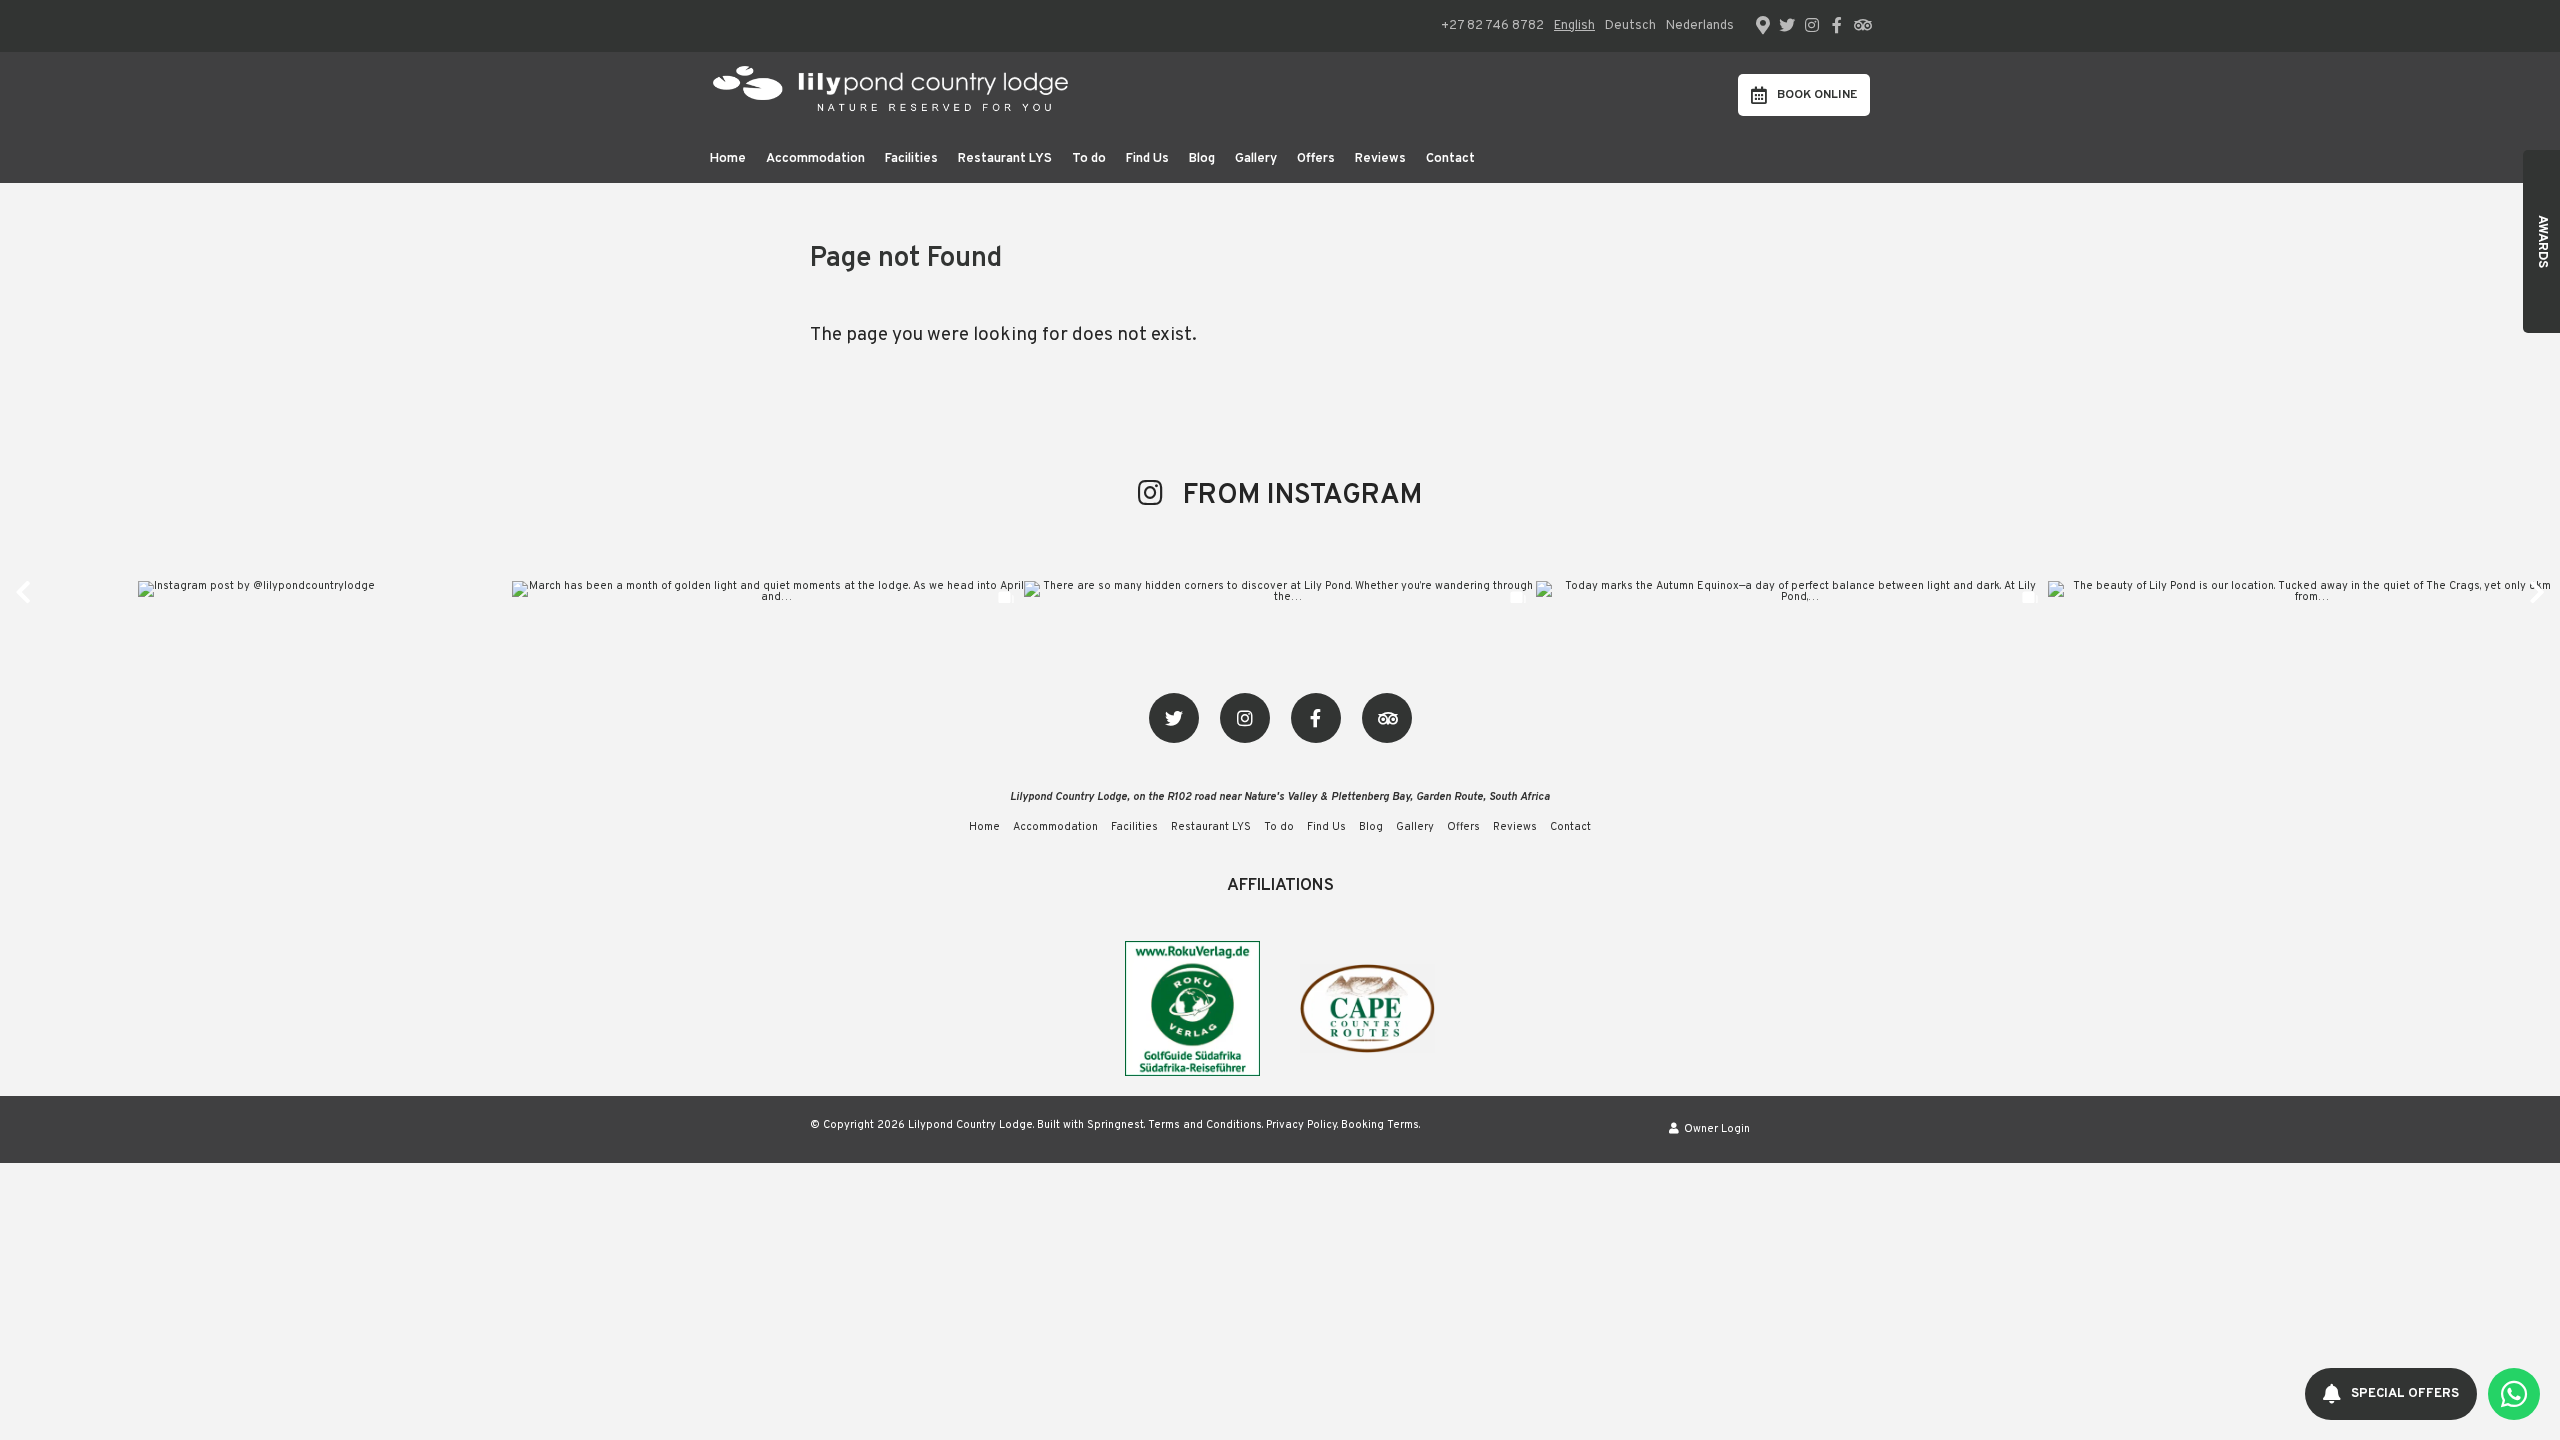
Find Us (1147, 159)
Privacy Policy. (1302, 1125)
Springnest (1115, 1125)
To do (1089, 159)
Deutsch (1630, 26)
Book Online (1817, 95)
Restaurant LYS (1005, 159)
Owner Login (1715, 1129)
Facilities (911, 159)
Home (728, 159)
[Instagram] (1812, 25)
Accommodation (815, 159)
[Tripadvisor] (1862, 25)
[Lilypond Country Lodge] (886, 94)
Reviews (1380, 159)
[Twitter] (1787, 25)
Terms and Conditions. (1205, 1125)
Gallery (1256, 159)
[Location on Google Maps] (1762, 24)
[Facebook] (1837, 25)
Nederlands (1700, 26)
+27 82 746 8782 (1492, 26)
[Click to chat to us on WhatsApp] (2514, 1394)
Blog (1202, 159)
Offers (1316, 159)
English (1574, 26)
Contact (1450, 159)
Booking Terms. (1380, 1125)
